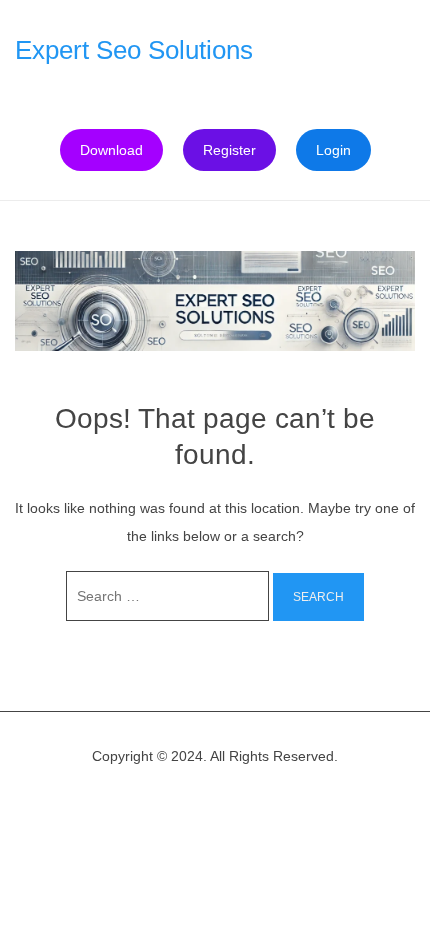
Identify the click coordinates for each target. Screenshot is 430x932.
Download (111, 150)
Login (333, 150)
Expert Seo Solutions (134, 50)
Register (229, 150)
